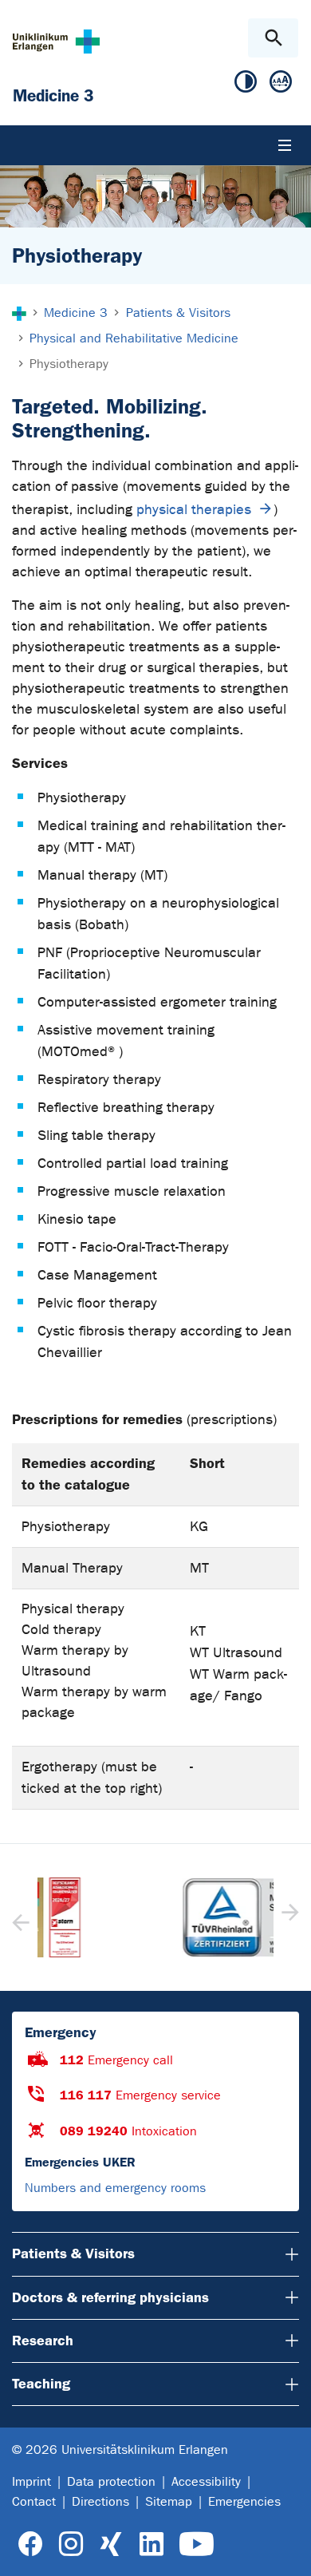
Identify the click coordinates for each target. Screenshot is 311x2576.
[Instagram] (71, 2544)
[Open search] (273, 38)
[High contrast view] (246, 85)
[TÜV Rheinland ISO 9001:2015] (155, 1917)
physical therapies (194, 510)
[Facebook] (31, 2544)
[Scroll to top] (286, 2550)
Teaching (41, 2384)
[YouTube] (197, 2544)
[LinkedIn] (151, 2544)
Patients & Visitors (73, 2254)
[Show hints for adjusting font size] (281, 85)
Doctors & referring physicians (110, 2297)
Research (43, 2341)
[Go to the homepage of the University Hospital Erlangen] (56, 41)
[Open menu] (285, 145)
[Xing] (111, 2544)
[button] (288, 1917)
